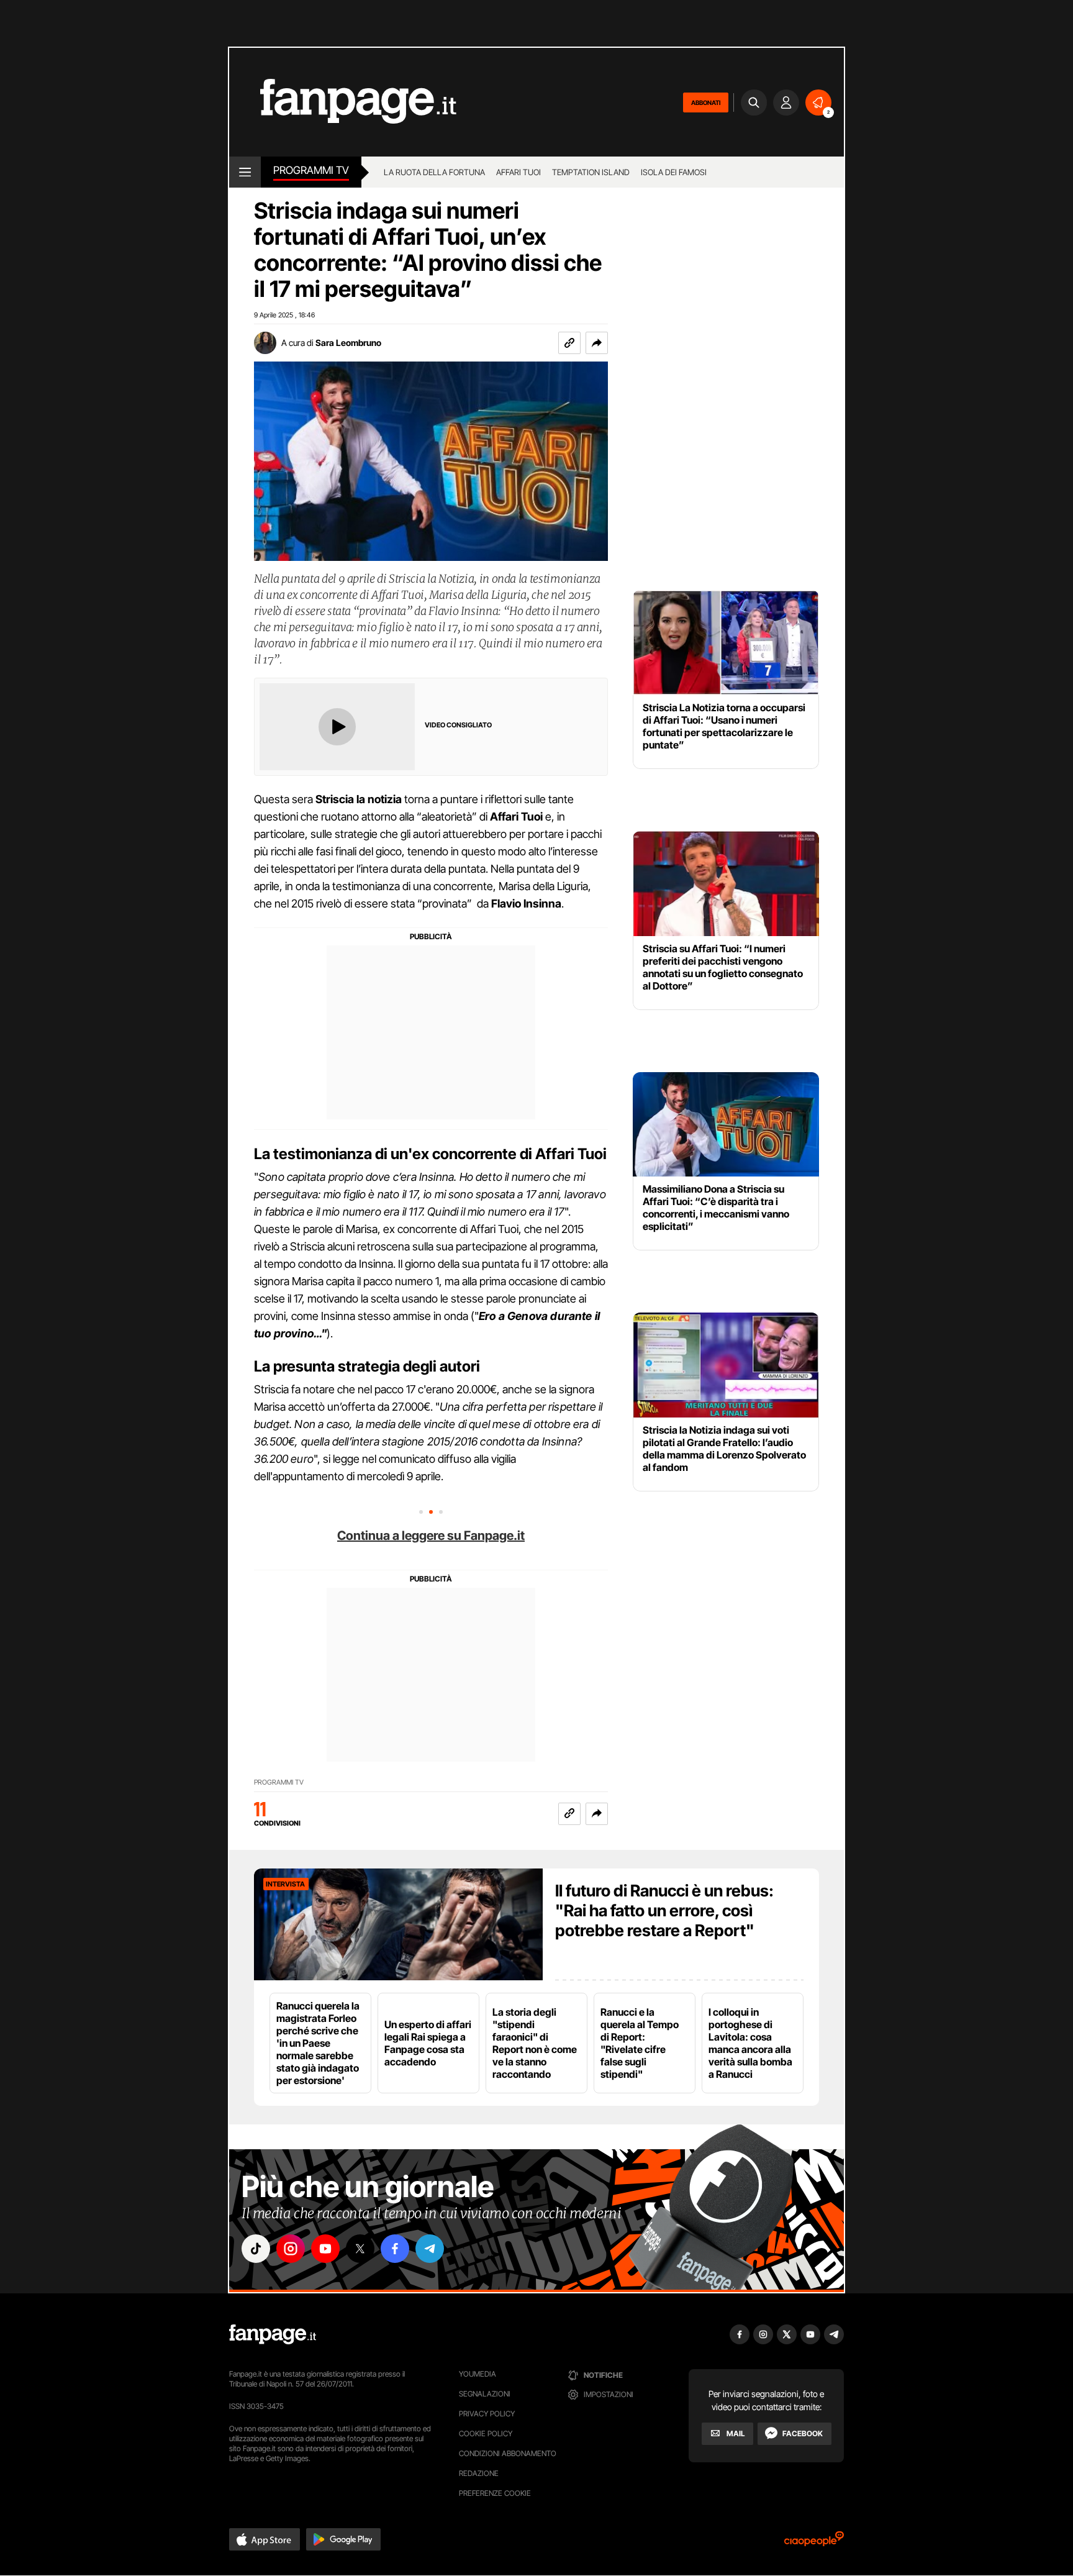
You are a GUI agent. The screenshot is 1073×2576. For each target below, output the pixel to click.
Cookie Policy (486, 2433)
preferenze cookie (495, 2493)
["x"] (360, 2249)
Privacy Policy (487, 2414)
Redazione (479, 2473)
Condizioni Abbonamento (508, 2453)
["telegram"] (430, 2249)
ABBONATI (706, 102)
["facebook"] (395, 2249)
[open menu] (245, 172)
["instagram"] (291, 2249)
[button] (597, 343)
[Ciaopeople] (814, 2543)
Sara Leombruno (348, 343)
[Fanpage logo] (343, 102)
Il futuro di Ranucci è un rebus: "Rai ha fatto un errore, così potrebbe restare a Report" (664, 1910)
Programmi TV (279, 1782)
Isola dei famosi (674, 172)
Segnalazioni (485, 2394)
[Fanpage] (273, 2334)
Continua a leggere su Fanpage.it (431, 1536)
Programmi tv (311, 170)
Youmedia (478, 2374)
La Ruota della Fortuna (434, 172)
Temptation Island (591, 172)
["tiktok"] (256, 2249)
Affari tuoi (518, 172)
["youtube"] (325, 2249)
